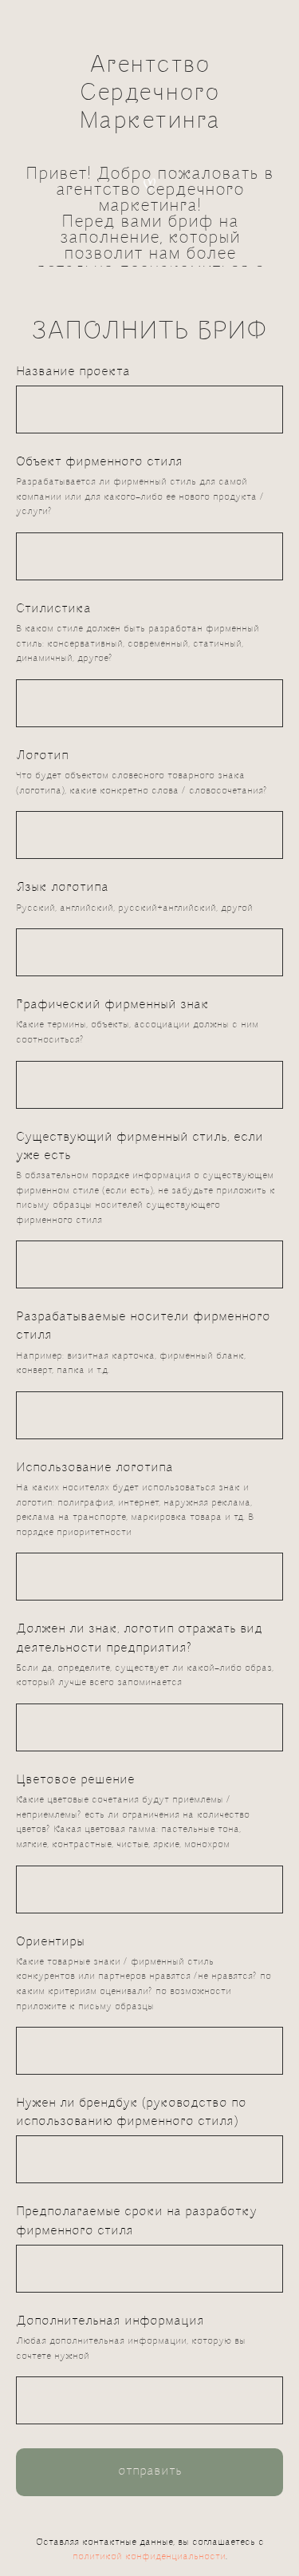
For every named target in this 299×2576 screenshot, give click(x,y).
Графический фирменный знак (112, 2027)
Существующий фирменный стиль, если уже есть (140, 2169)
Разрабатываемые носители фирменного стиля (143, 2348)
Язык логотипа (62, 1910)
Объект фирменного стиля (99, 1484)
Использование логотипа (94, 2490)
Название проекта (73, 1394)
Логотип (42, 1778)
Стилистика (53, 1631)
